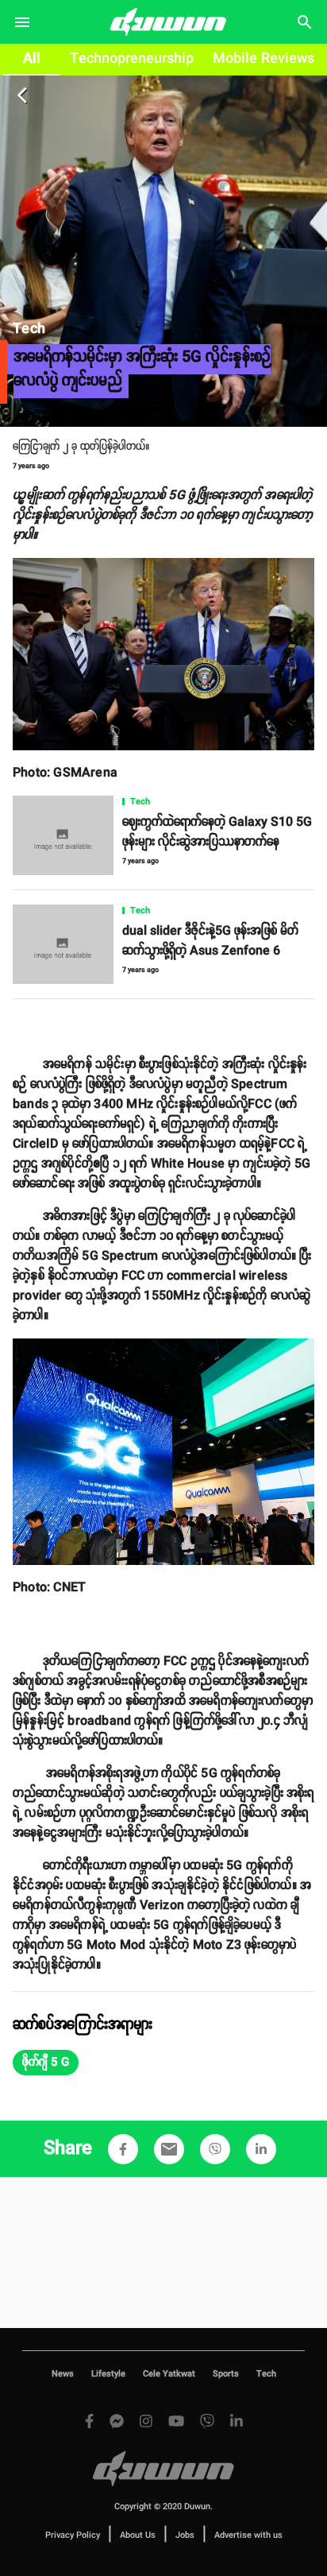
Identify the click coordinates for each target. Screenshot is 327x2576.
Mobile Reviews (264, 59)
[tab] (32, 60)
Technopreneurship (132, 59)
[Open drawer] (22, 22)
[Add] (123, 2149)
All (32, 59)
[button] (46, 2063)
